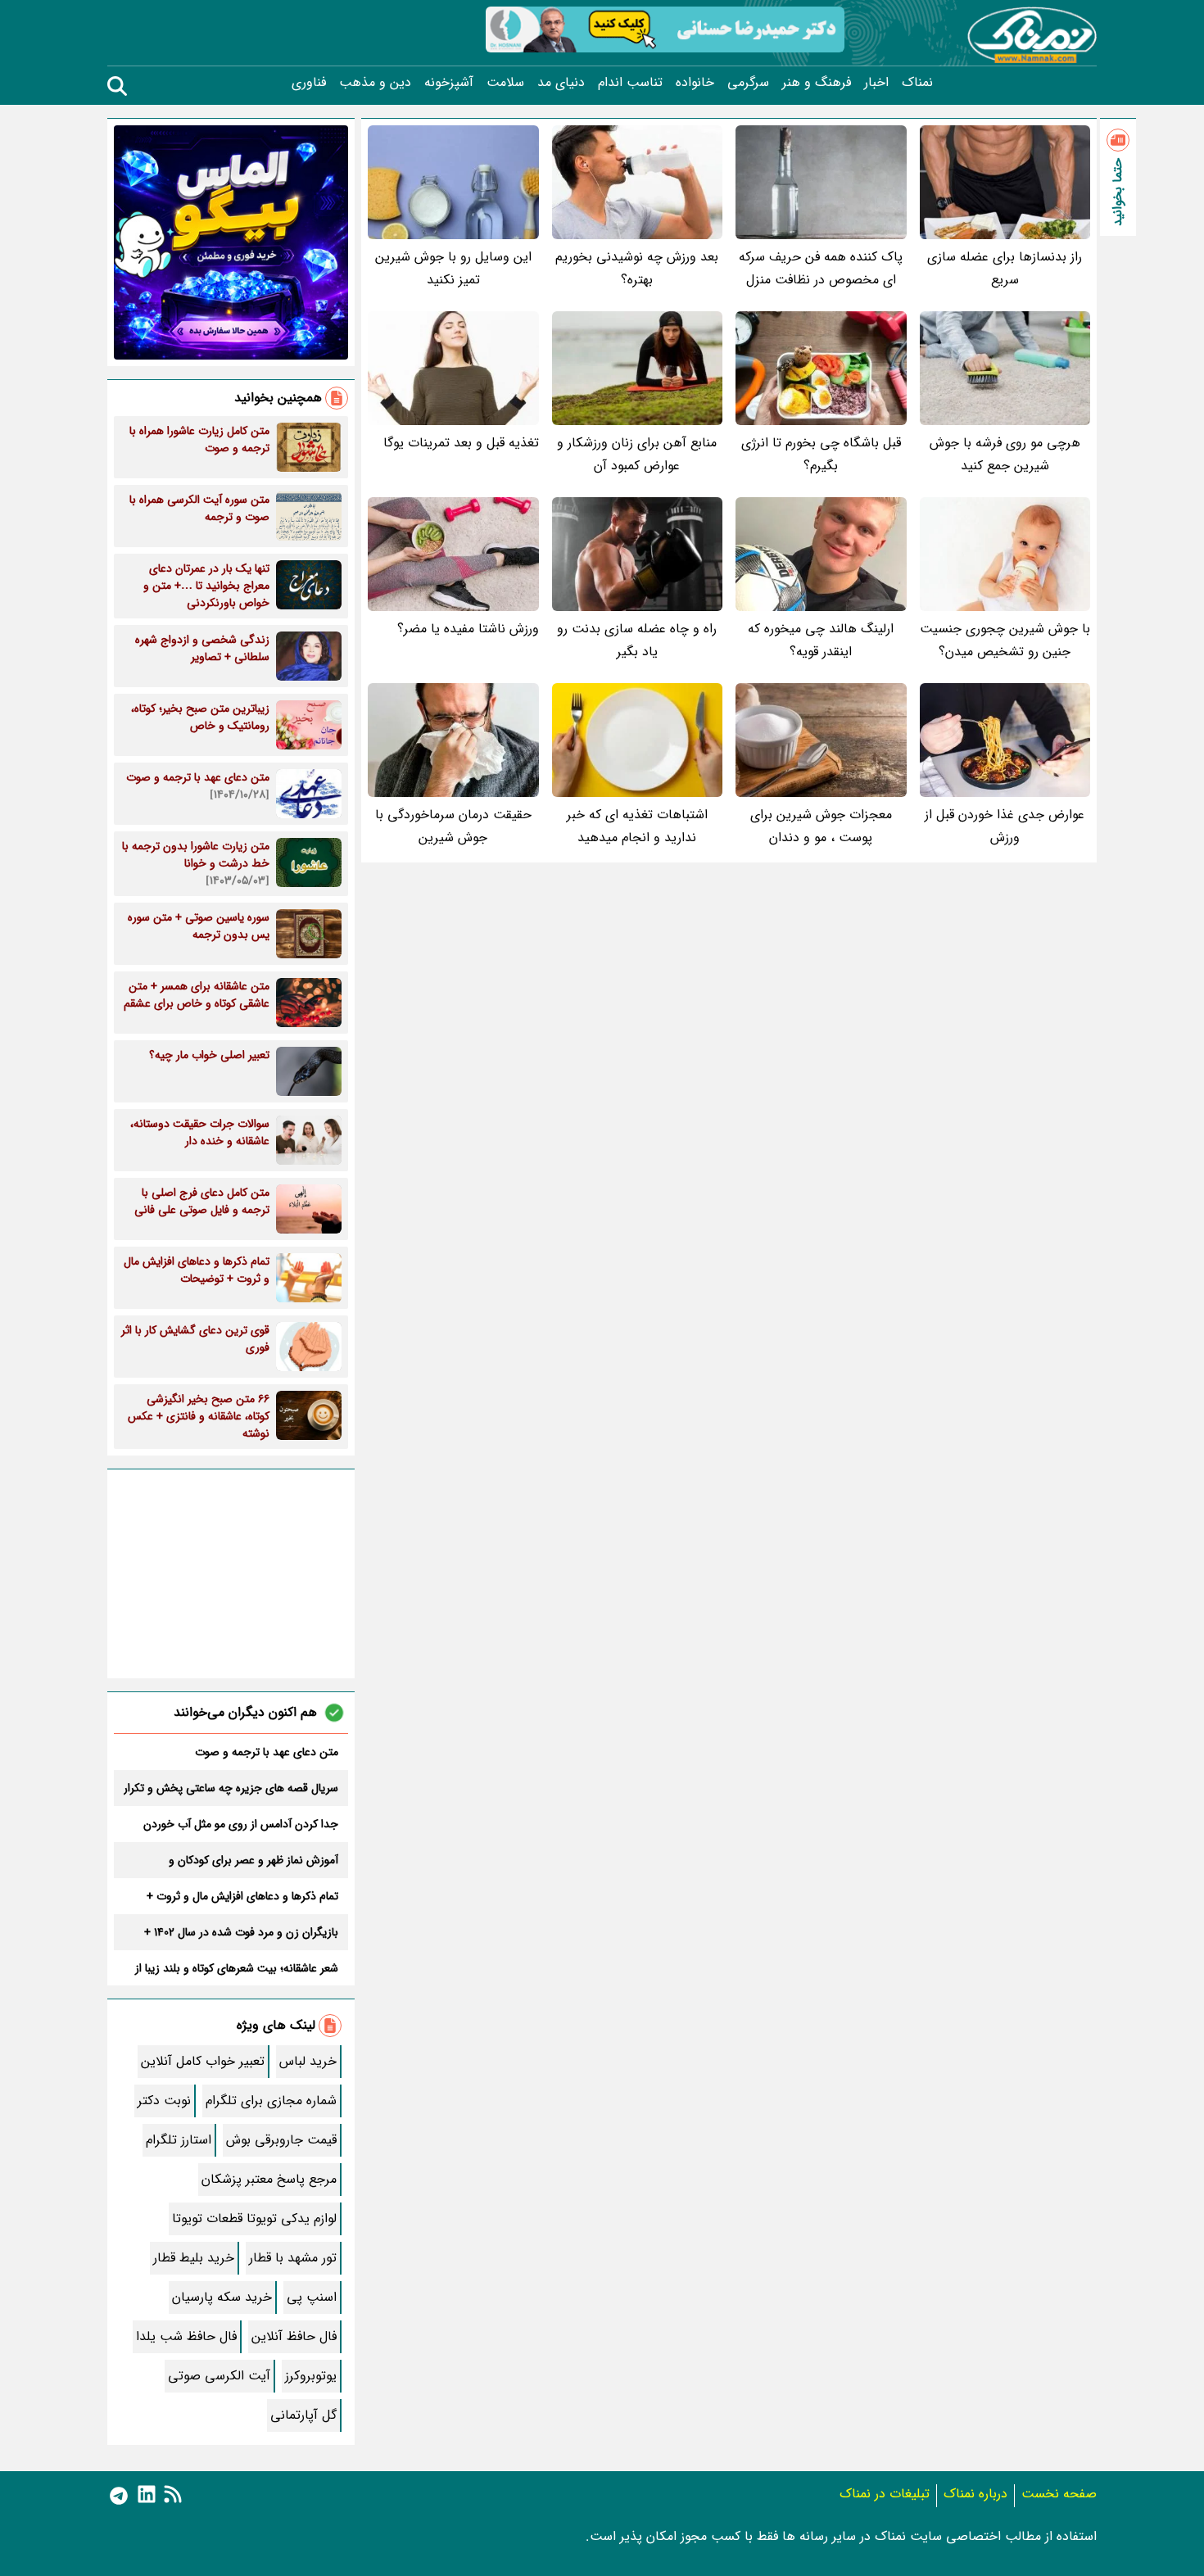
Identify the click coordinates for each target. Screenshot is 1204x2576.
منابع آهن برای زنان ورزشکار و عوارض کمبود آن (637, 454)
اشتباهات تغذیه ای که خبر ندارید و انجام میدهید (637, 826)
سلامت (505, 83)
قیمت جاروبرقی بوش (281, 2140)
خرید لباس (308, 2061)
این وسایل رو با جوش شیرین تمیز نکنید (453, 268)
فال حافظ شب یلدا (186, 2336)
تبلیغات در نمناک (885, 2494)
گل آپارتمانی (303, 2415)
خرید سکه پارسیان (222, 2297)
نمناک (917, 83)
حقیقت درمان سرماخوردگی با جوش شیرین (453, 826)
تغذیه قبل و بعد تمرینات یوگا (461, 443)
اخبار (876, 83)
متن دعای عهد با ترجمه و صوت (267, 1752)
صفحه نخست (1059, 2494)
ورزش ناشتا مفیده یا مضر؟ (468, 629)
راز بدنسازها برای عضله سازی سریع (1005, 268)
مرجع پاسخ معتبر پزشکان (269, 2179)
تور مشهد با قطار (293, 2258)
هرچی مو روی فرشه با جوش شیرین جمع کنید (1005, 454)
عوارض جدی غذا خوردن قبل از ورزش (1005, 826)
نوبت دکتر (164, 2101)
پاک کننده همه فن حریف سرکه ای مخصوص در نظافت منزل (821, 268)
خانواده (695, 83)
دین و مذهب (375, 83)
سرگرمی (748, 83)
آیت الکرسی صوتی (219, 2376)
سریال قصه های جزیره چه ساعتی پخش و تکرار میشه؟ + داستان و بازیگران (231, 1788)
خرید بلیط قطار (194, 2258)
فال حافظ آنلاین (294, 2336)
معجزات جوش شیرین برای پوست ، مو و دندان (821, 826)
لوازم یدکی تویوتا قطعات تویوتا (254, 2218)
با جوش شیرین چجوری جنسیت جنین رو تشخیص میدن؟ (1005, 640)
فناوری (309, 83)
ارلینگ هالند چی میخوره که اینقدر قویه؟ (821, 640)
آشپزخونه (449, 83)
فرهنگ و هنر (817, 83)
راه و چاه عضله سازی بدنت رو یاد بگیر (637, 640)
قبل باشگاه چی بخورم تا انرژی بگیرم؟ (821, 454)
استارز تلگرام (179, 2140)
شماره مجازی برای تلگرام (271, 2101)
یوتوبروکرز (311, 2376)
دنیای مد (561, 83)
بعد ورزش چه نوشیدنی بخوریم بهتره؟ (637, 268)
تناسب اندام (630, 83)
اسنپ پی (312, 2297)
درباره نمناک (975, 2494)
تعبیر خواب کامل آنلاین (203, 2061)
